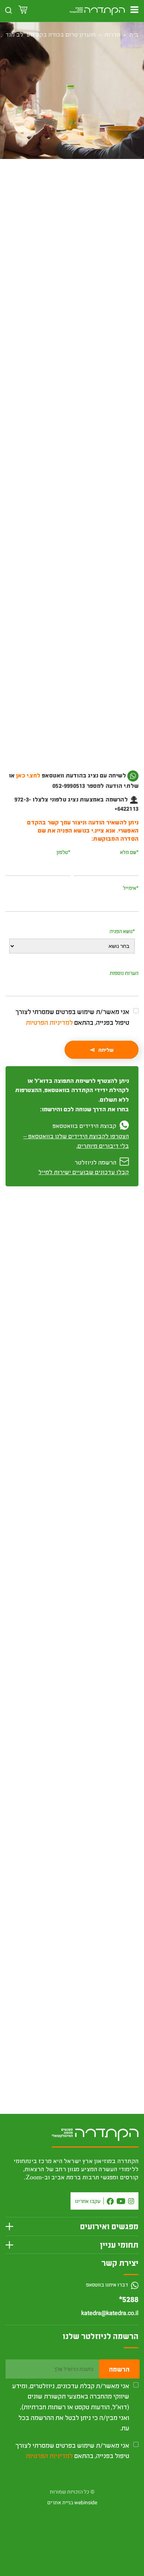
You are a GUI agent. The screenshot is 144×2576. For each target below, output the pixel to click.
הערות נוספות (124, 973)
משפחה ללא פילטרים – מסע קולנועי (82, 1983)
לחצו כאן (88, 785)
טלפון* (63, 852)
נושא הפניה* (122, 931)
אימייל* (131, 888)
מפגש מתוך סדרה (62, 208)
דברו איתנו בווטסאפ (108, 2284)
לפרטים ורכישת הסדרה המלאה (72, 1792)
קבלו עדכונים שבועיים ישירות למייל (84, 1172)
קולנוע (92, 208)
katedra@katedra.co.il (110, 2313)
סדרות (112, 34)
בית (134, 34)
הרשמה (119, 2369)
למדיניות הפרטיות (49, 1022)
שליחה (106, 1050)
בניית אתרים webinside (72, 2503)
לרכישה (72, 248)
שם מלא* (129, 852)
